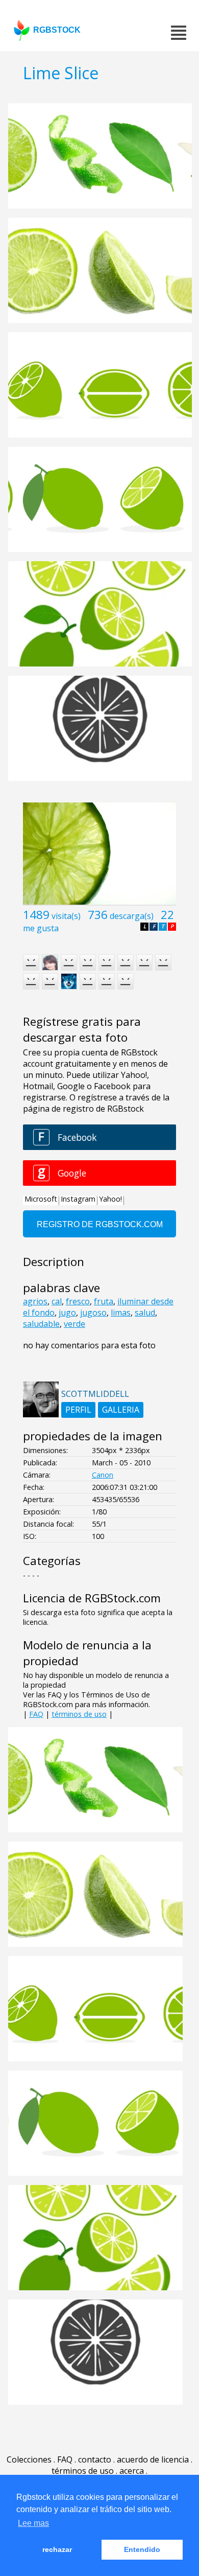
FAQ (36, 1714)
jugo (67, 1313)
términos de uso (79, 1714)
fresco (78, 1301)
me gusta (41, 928)
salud (145, 1313)
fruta (104, 1301)
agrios (35, 1301)
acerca (132, 2471)
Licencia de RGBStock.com (92, 1598)
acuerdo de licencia (153, 2459)
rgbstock (57, 30)
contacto (95, 2459)
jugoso (93, 1313)
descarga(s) (132, 916)
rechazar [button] (57, 2549)
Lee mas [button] (33, 2523)
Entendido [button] (142, 2549)
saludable (41, 1324)
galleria (121, 1410)
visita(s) (66, 916)
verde (74, 1324)
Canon (103, 1475)
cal (57, 1301)
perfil (78, 1410)
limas (121, 1313)
